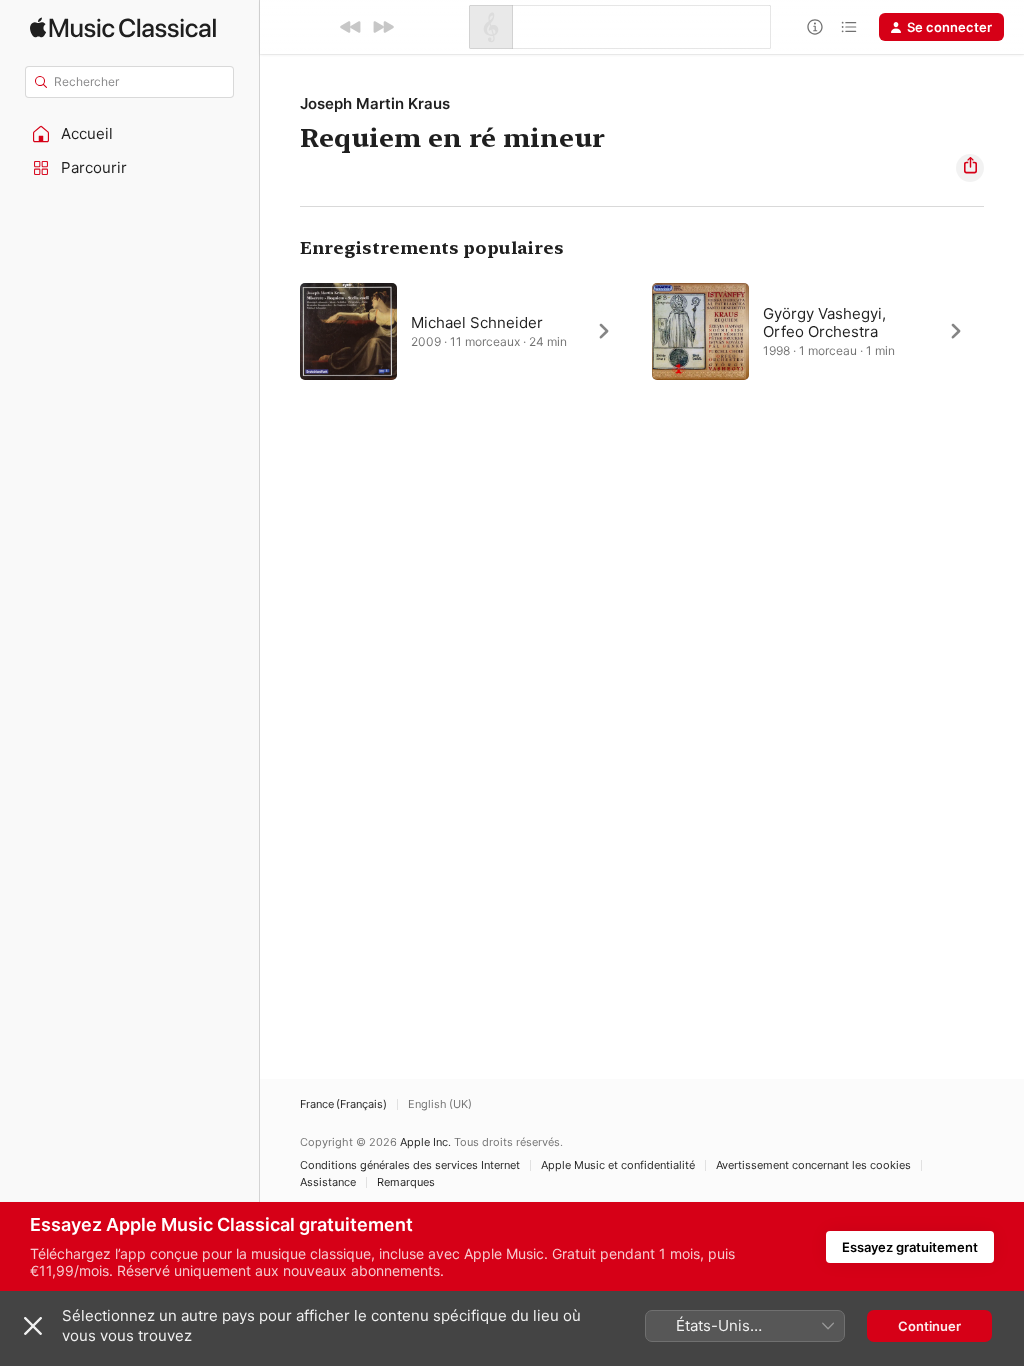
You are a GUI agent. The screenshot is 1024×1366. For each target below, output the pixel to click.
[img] (123, 27)
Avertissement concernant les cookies (813, 1165)
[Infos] (815, 27)
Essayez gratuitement (910, 1247)
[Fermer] (33, 1326)
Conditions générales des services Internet (410, 1165)
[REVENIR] (351, 27)
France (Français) (343, 1104)
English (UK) (440, 1104)
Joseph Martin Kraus (375, 103)
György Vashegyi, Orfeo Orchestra (824, 322)
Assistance (328, 1182)
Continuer (929, 1326)
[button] (130, 134)
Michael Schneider (477, 322)
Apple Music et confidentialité (618, 1165)
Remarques (406, 1182)
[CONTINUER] (383, 27)
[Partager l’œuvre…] (970, 168)
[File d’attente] (849, 27)
